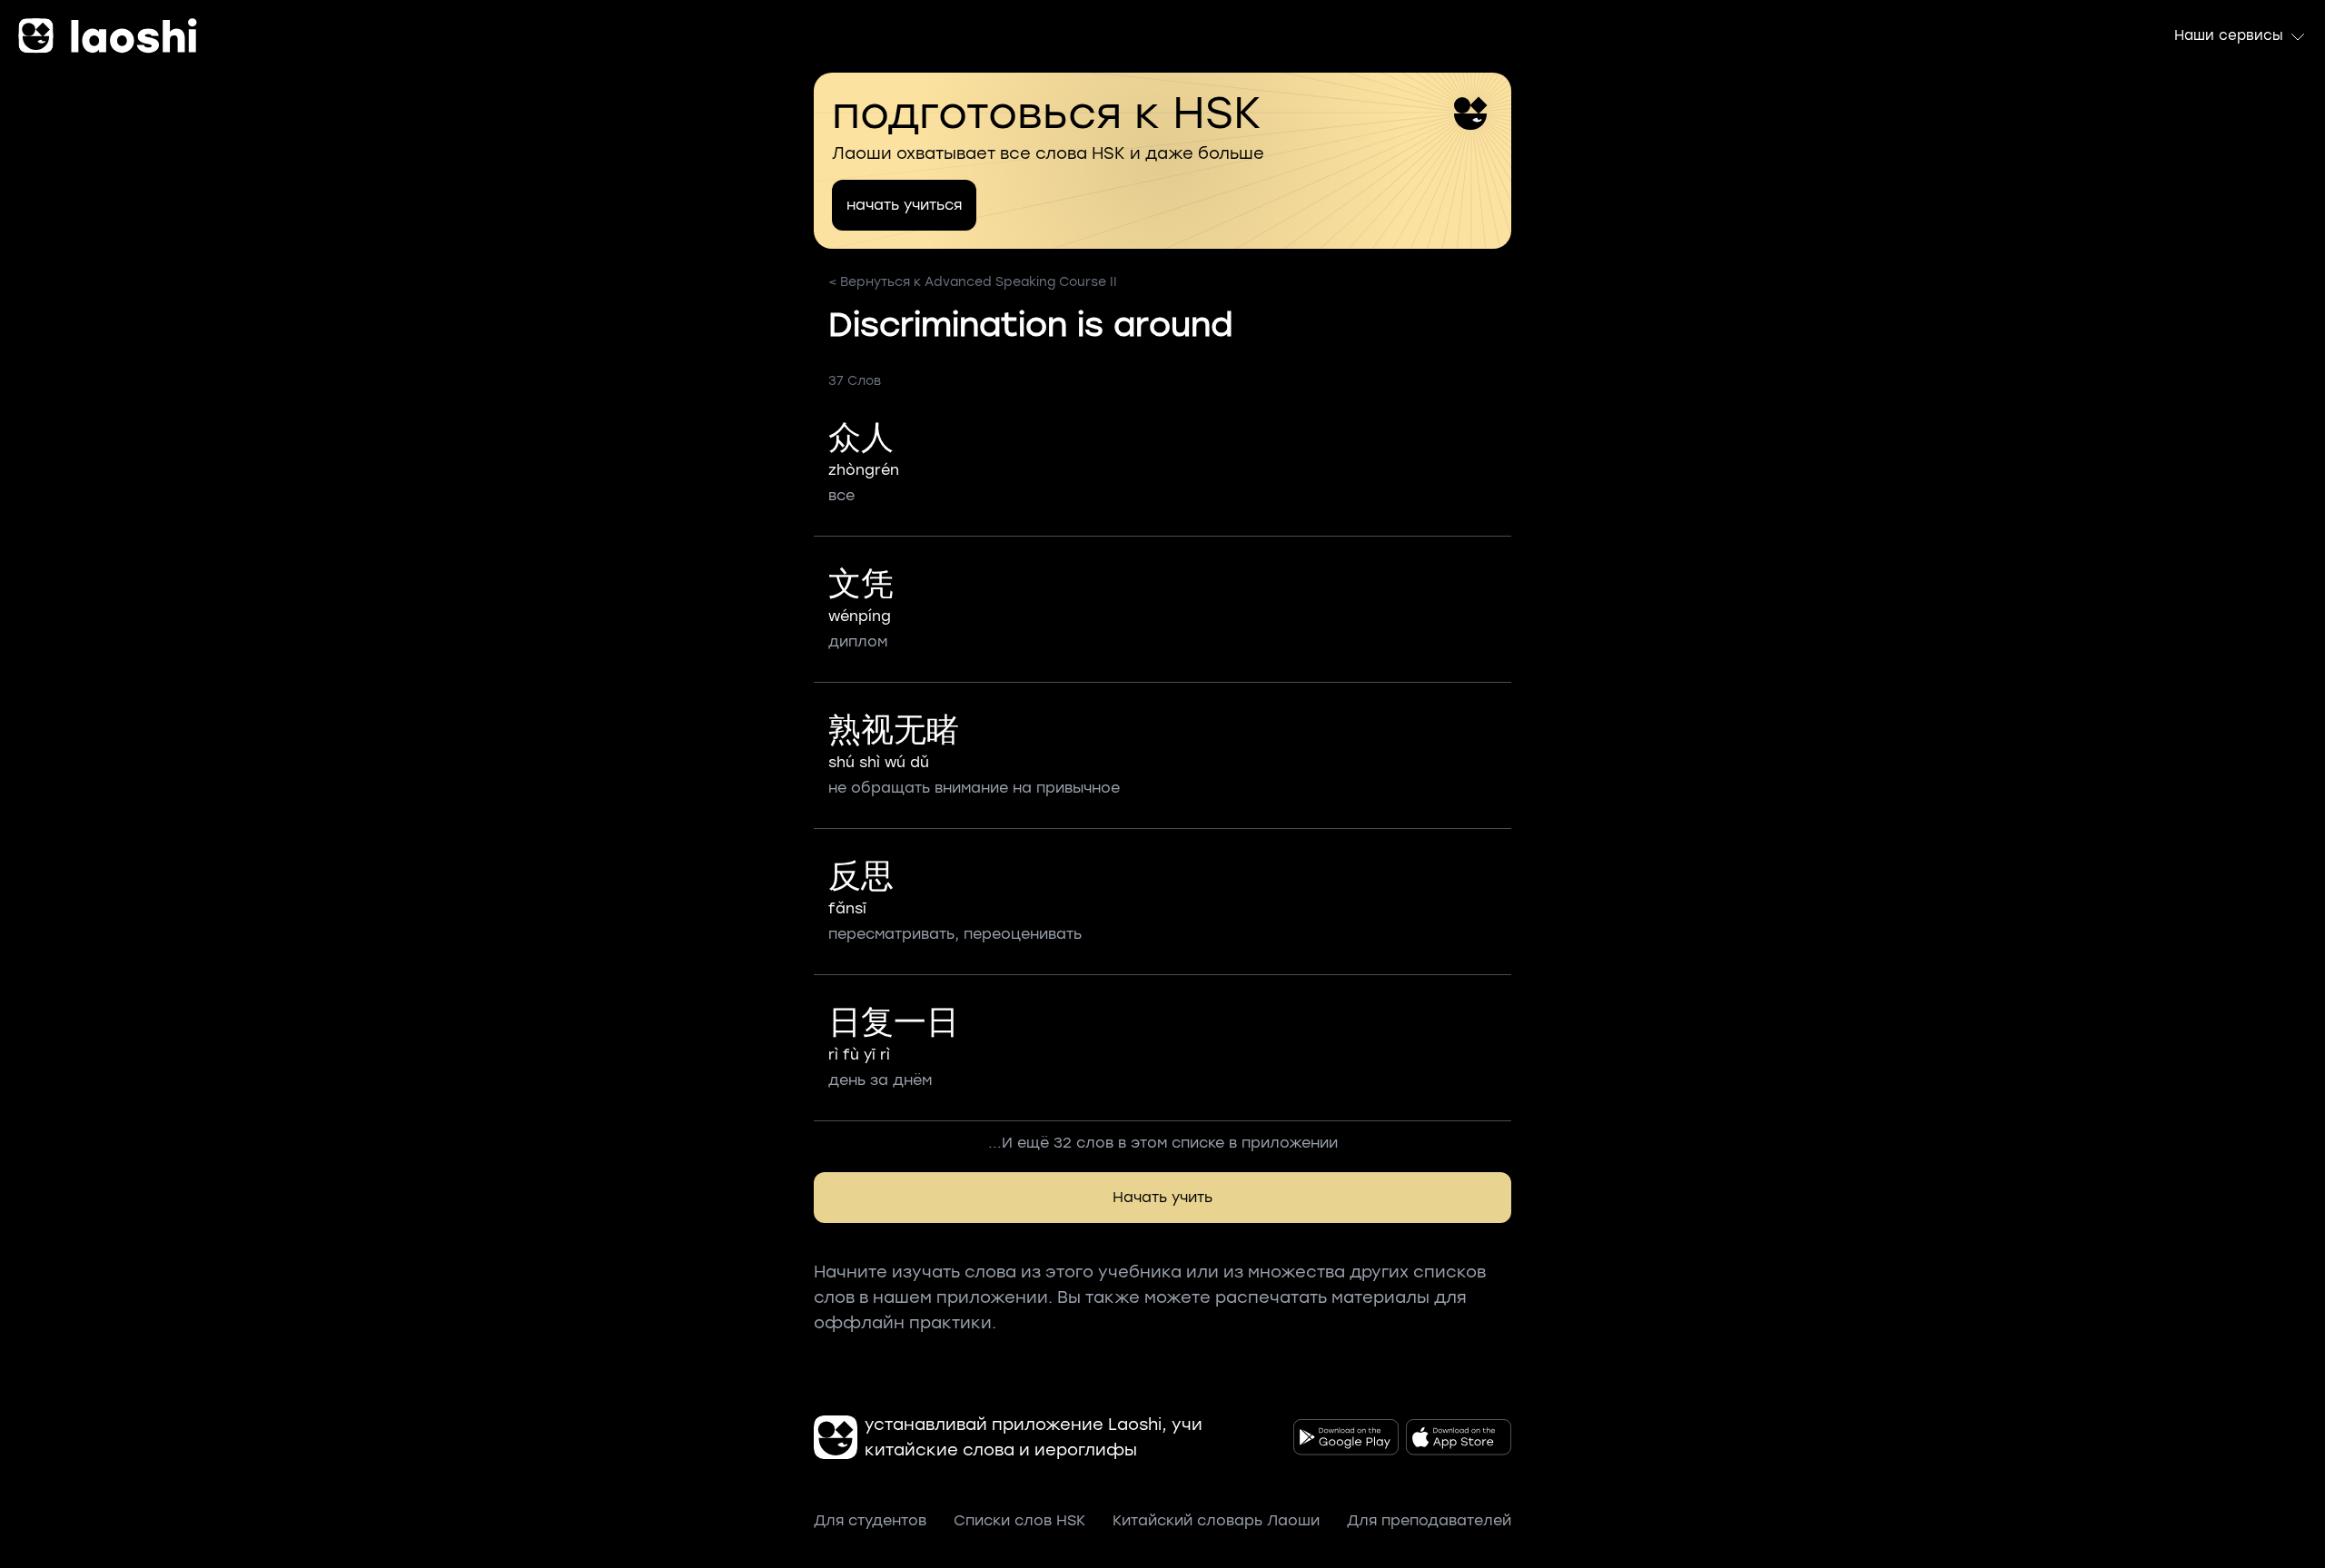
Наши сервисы (2229, 35)
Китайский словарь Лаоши (1216, 1520)
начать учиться (904, 205)
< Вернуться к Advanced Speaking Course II (973, 282)
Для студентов (870, 1520)
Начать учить (1162, 1197)
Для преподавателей (1429, 1520)
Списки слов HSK (1019, 1520)
